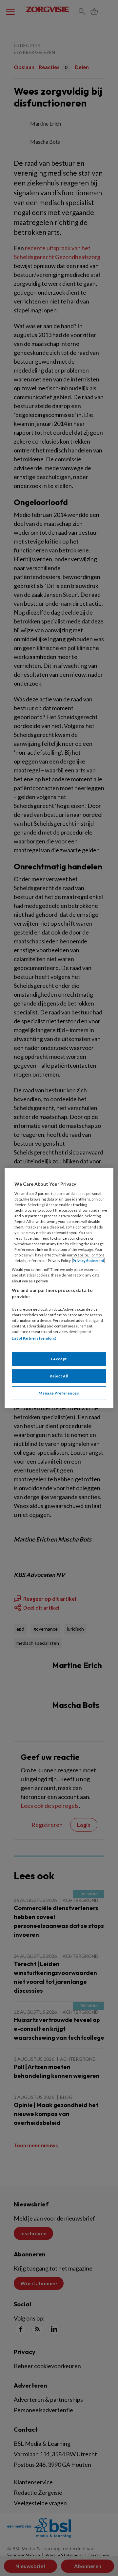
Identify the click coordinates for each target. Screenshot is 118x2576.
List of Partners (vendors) (34, 1338)
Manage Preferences (59, 1393)
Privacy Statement (88, 1261)
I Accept (59, 1359)
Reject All (59, 1376)
